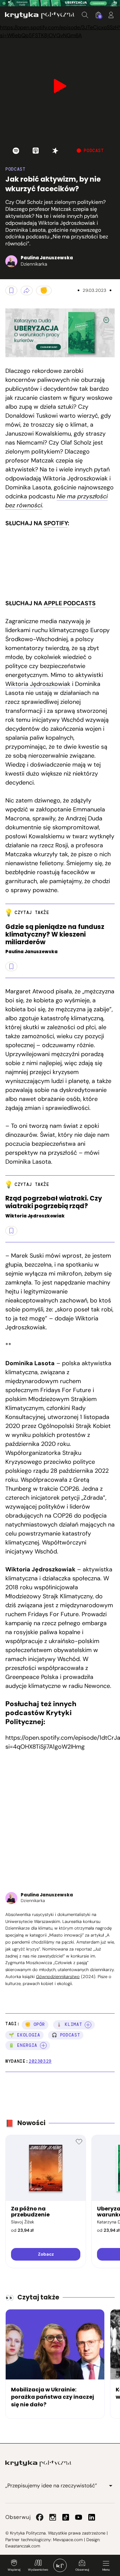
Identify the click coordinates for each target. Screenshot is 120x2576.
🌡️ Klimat (69, 2024)
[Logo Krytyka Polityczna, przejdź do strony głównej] (40, 15)
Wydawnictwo (38, 2570)
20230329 (40, 2061)
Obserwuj (82, 2570)
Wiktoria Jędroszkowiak (38, 684)
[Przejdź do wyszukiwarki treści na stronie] (85, 15)
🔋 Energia (23, 2045)
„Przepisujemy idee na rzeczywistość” (51, 2486)
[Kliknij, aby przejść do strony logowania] (111, 15)
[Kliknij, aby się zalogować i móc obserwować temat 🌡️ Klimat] (88, 2025)
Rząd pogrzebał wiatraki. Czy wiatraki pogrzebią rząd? (54, 1203)
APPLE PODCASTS (70, 603)
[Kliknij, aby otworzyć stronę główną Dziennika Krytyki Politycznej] (60, 2565)
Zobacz (46, 2254)
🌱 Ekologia (24, 2035)
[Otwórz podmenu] (111, 2486)
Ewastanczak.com (23, 2546)
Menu (106, 2570)
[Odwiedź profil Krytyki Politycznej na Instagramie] (53, 2517)
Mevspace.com (68, 2540)
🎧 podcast (66, 2035)
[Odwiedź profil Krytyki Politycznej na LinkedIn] (92, 2517)
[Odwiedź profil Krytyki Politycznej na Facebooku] (40, 2517)
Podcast (15, 169)
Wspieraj (14, 2570)
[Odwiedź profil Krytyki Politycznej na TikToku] (66, 2517)
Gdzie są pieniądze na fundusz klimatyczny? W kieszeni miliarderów (55, 935)
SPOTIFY (56, 523)
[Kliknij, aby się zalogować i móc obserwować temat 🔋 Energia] (43, 2045)
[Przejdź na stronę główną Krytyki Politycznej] (38, 2463)
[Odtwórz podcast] (16, 151)
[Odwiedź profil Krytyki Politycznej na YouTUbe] (79, 2517)
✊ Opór (35, 2024)
